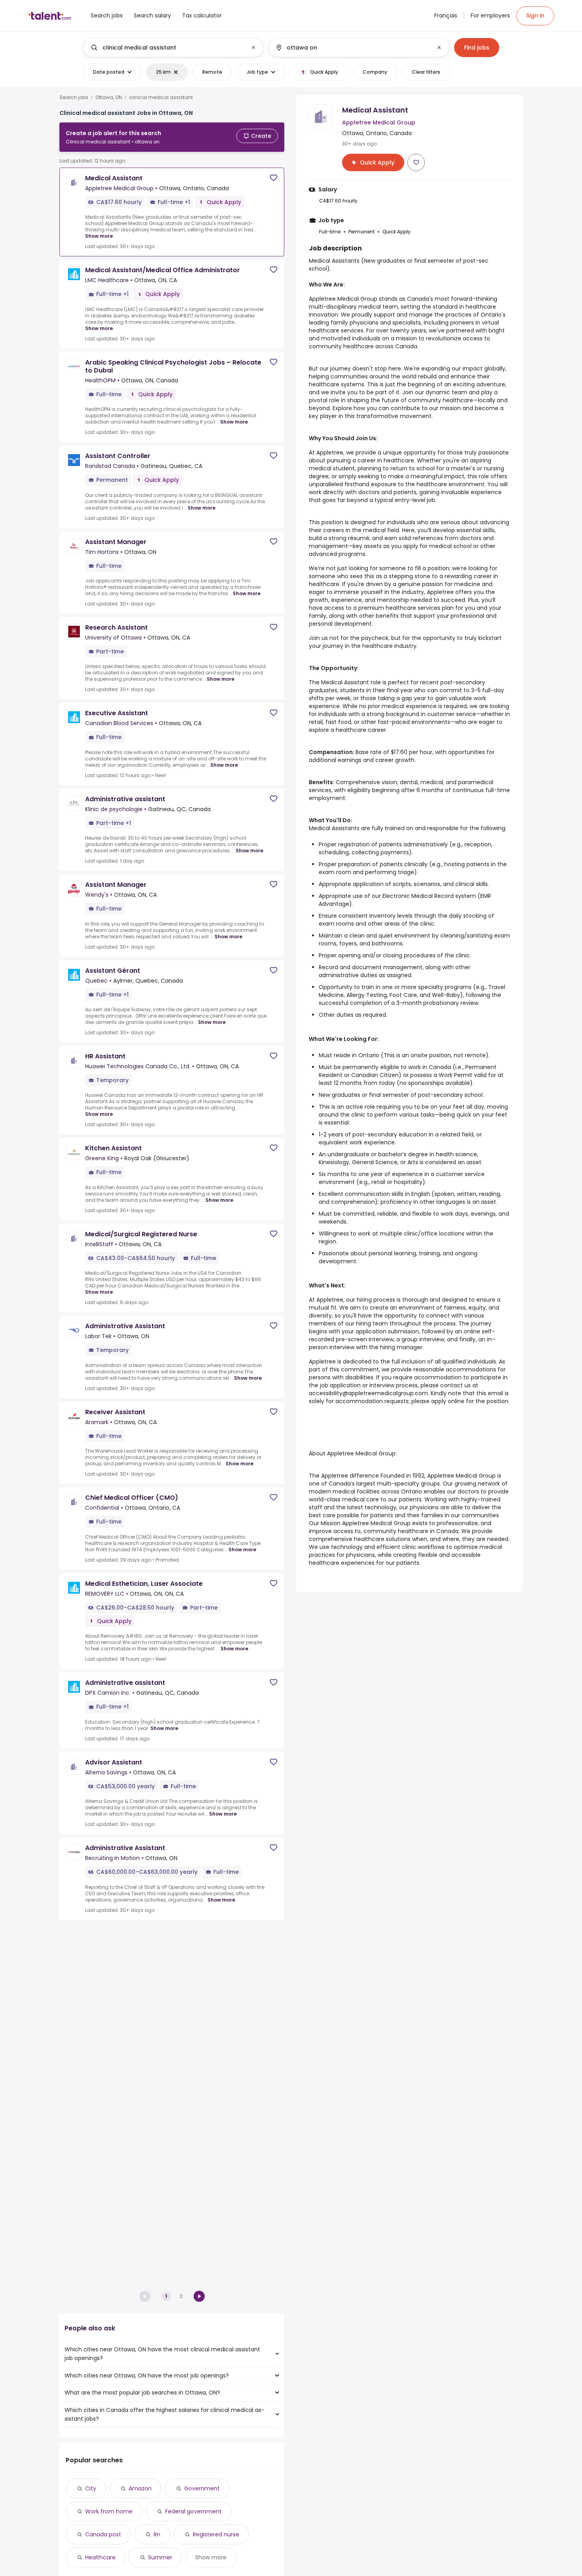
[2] (199, 2296)
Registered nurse (216, 2534)
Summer (160, 2557)
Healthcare (100, 2557)
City (91, 2488)
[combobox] (173, 48)
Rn (157, 2534)
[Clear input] (253, 48)
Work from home (109, 2511)
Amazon (140, 2488)
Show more (99, 236)
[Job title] (167, 48)
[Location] (352, 48)
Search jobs (74, 97)
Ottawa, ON (109, 97)
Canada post (103, 2534)
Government (202, 2488)
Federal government (193, 2511)
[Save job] (274, 178)
